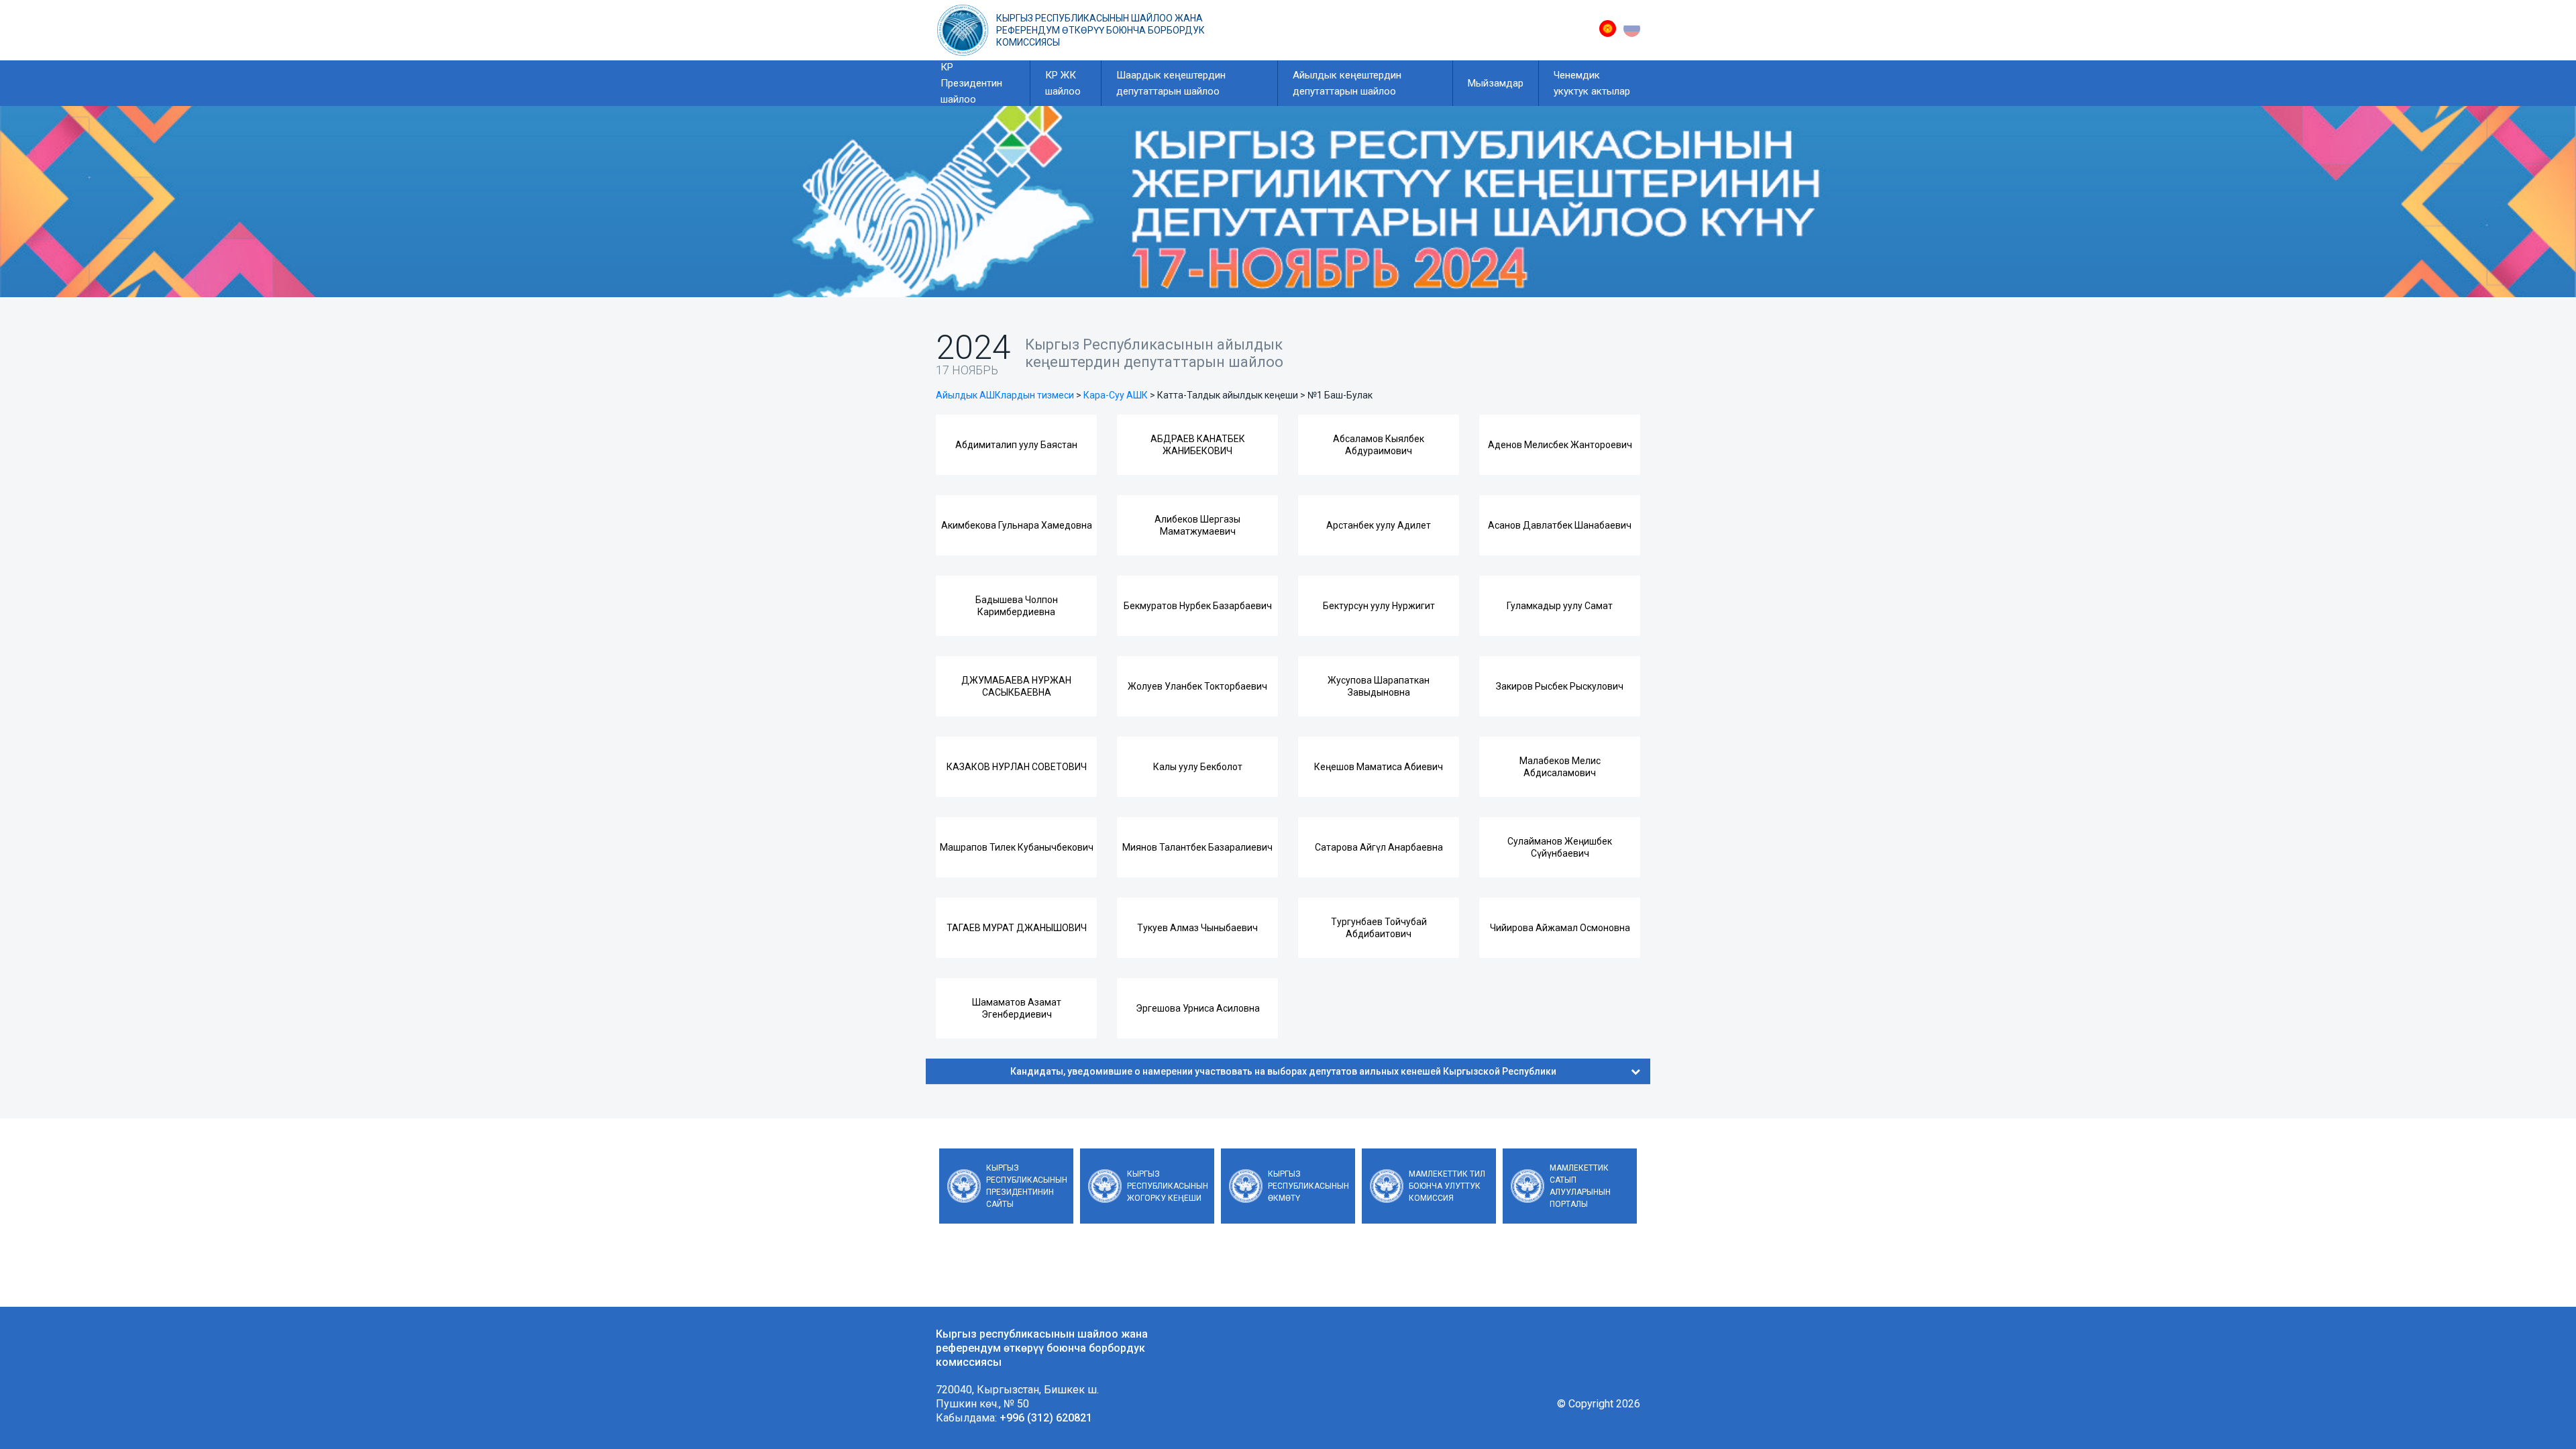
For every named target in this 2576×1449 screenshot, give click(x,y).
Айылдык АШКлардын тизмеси (1005, 395)
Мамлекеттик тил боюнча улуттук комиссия (1447, 1186)
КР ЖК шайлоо (1063, 83)
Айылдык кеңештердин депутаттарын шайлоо (1347, 83)
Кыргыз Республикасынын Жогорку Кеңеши (1168, 1186)
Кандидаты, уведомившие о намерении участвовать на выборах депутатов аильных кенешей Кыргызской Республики (1283, 1071)
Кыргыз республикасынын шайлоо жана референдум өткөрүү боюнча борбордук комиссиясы (1101, 30)
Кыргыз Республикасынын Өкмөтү (1308, 1186)
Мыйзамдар (1496, 83)
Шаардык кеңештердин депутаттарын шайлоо (1171, 83)
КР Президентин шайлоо (971, 83)
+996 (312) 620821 (1046, 1418)
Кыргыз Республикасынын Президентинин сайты (1027, 1186)
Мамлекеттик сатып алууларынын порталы (1580, 1186)
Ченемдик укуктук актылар (1592, 83)
